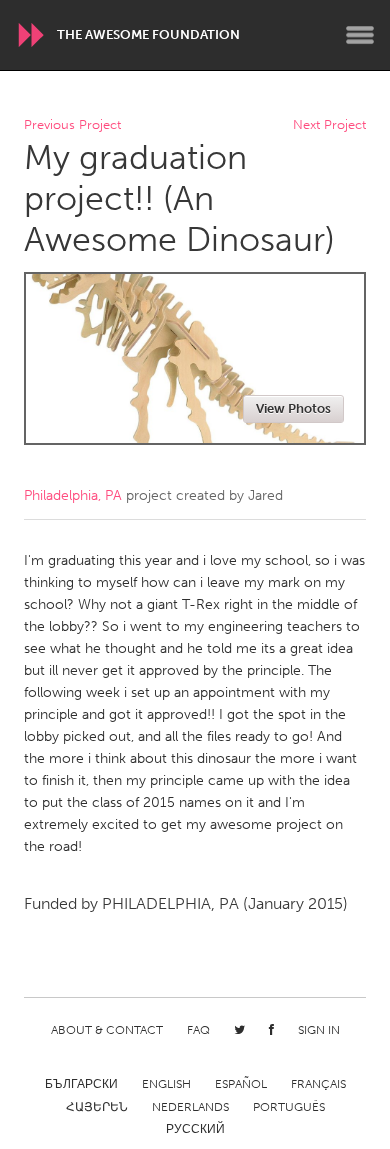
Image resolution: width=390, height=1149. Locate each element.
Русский (195, 1129)
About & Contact (107, 1030)
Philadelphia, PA (73, 495)
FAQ (198, 1030)
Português (289, 1107)
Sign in (319, 1030)
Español (241, 1084)
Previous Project (72, 125)
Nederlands (190, 1107)
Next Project (329, 125)
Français (318, 1084)
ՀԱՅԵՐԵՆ (97, 1107)
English (166, 1084)
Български (81, 1084)
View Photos (293, 408)
